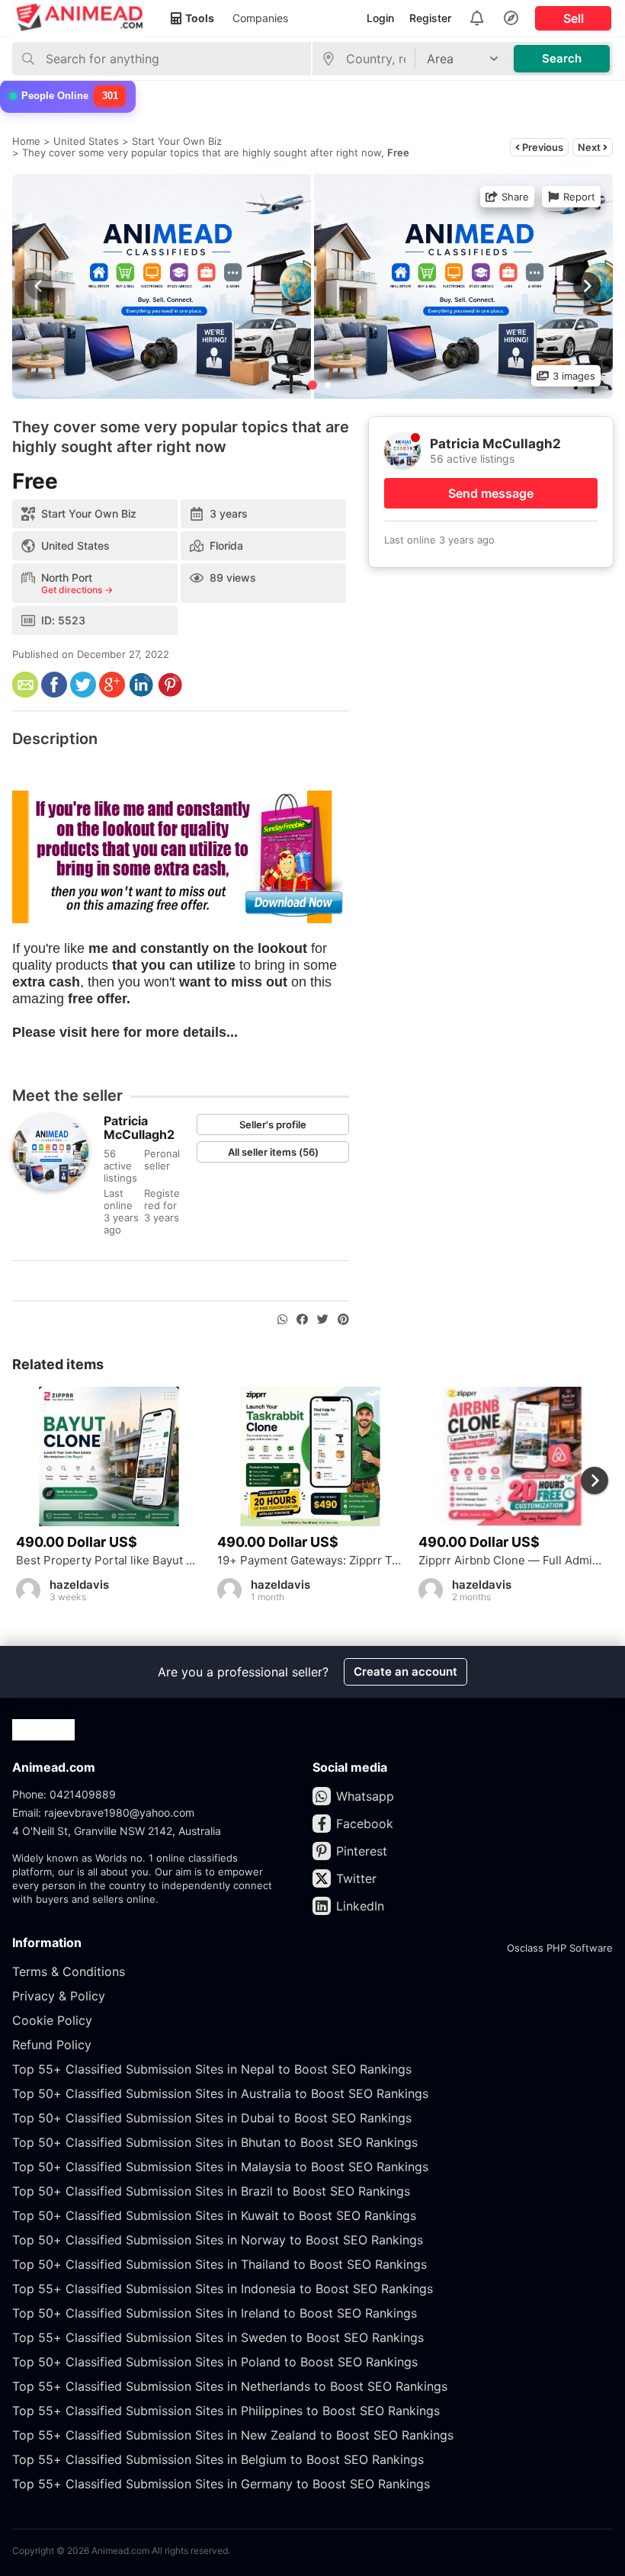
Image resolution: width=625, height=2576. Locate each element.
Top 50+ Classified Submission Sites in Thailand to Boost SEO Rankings (220, 2264)
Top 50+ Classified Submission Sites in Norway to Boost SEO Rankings (218, 2240)
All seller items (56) (273, 1152)
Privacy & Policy (59, 1996)
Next (590, 147)
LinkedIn (360, 1906)
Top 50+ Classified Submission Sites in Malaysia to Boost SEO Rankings (220, 2167)
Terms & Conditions (69, 1971)
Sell (574, 18)
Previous (542, 147)
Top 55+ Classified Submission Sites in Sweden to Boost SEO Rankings (218, 2337)
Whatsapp (365, 1796)
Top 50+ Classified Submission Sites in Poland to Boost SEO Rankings (215, 2362)
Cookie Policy (52, 2020)
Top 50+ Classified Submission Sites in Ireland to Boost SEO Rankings (215, 2313)
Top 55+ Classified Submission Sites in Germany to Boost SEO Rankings (221, 2484)
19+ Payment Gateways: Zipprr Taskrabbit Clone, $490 (310, 1561)
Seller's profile (273, 1124)
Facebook (365, 1824)
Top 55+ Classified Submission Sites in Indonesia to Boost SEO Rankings (223, 2289)
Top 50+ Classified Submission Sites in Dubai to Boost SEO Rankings (212, 2118)
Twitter (356, 1878)
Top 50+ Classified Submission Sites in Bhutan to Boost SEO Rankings (215, 2142)
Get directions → (77, 590)
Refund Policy (52, 2045)
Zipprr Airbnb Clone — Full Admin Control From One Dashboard (511, 1561)
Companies (260, 18)
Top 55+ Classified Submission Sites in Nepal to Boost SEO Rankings (212, 2069)
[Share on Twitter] (323, 1320)
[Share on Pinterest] (343, 1320)
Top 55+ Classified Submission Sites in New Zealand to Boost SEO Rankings (233, 2435)
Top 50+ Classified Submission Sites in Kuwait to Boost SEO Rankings (214, 2215)
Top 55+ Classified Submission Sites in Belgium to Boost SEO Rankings (218, 2459)
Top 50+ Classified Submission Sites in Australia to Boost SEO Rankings (220, 2093)
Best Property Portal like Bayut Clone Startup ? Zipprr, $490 (109, 1561)
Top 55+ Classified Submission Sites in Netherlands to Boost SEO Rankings (230, 2386)
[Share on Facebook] (302, 1320)
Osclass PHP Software (560, 1948)
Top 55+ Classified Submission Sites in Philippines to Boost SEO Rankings (226, 2411)
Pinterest (362, 1851)
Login (380, 18)
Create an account (405, 1671)
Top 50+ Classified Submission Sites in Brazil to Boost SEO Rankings (211, 2191)
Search (562, 58)
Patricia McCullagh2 (139, 1128)
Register (430, 18)
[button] (585, 286)
